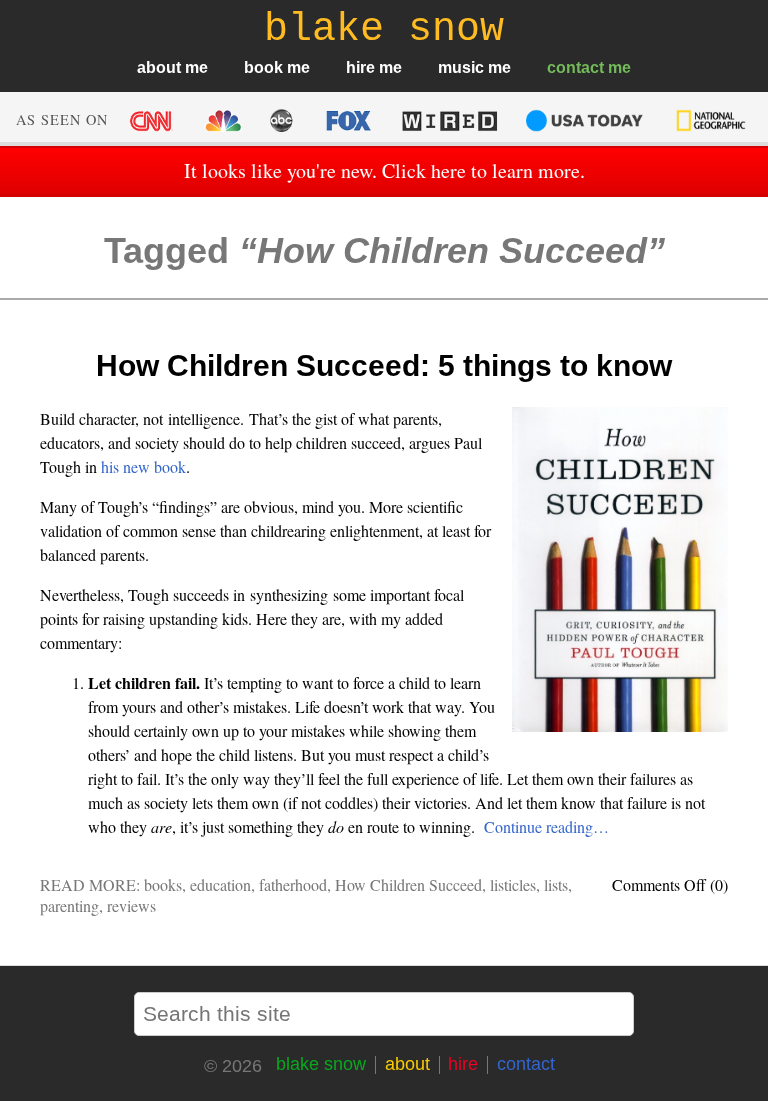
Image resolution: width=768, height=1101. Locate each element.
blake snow (321, 1064)
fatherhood (293, 884)
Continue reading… (546, 826)
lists (556, 884)
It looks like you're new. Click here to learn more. (384, 170)
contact (575, 67)
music (461, 67)
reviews (131, 905)
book (263, 67)
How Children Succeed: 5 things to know (384, 365)
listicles (513, 884)
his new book (143, 466)
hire (360, 67)
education (220, 884)
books (163, 884)
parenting (69, 905)
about (159, 67)
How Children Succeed (408, 884)
